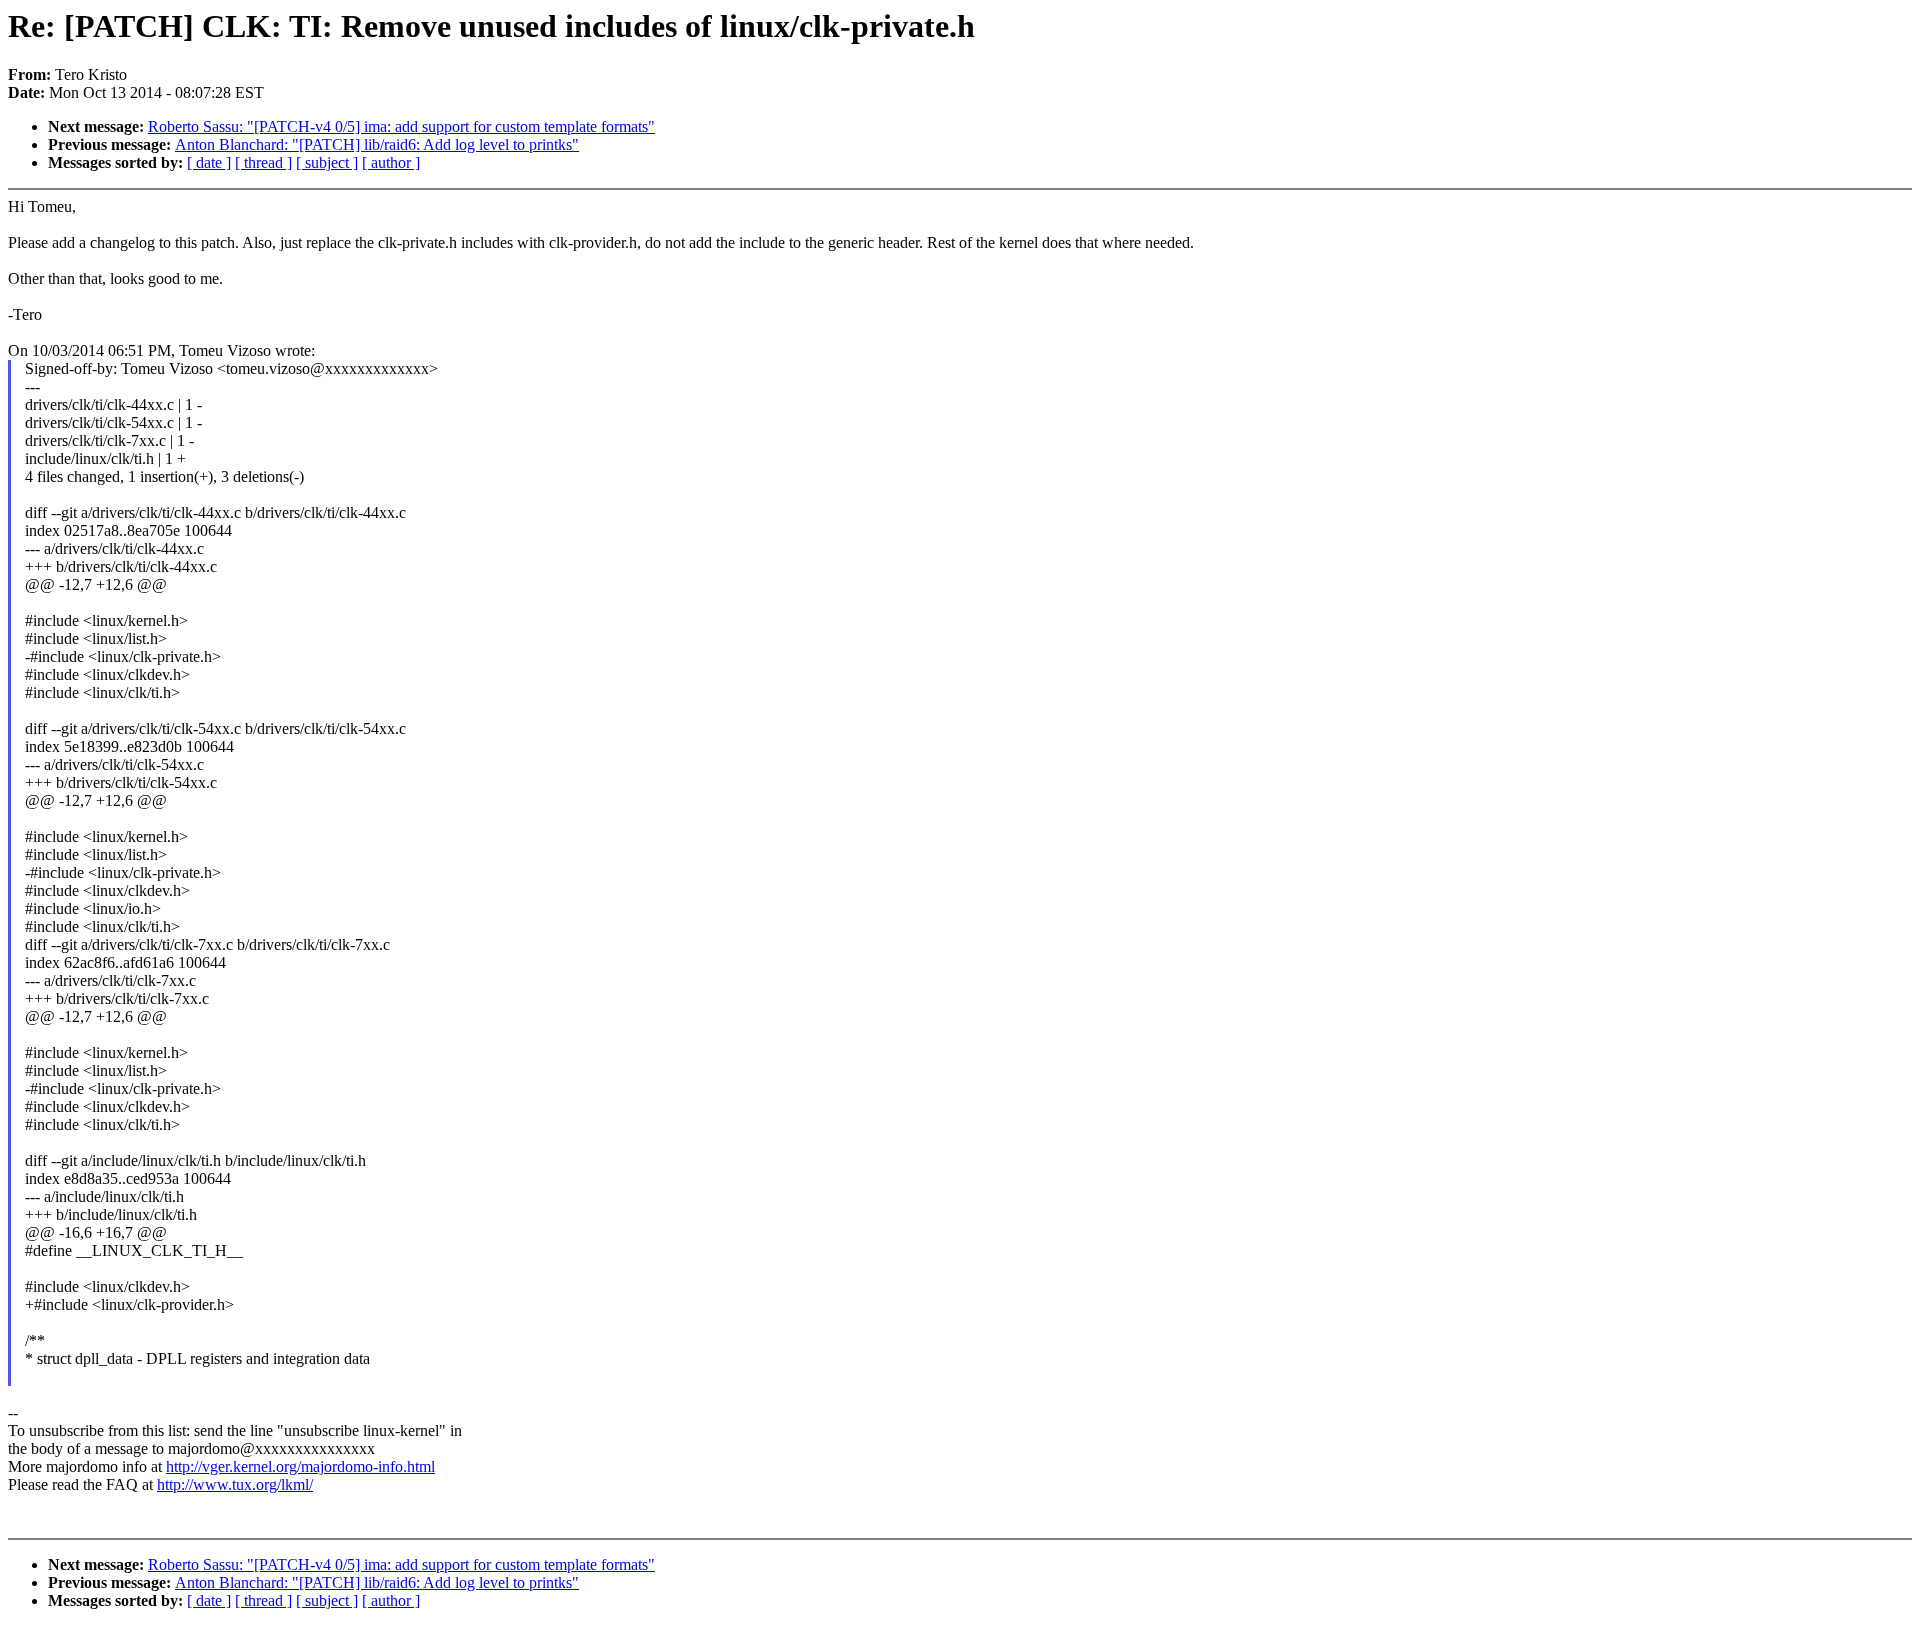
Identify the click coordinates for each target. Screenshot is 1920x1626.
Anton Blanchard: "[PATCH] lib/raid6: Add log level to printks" (377, 144)
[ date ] (209, 162)
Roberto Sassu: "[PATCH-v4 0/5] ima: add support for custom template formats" (401, 126)
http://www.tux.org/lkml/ (235, 1484)
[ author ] (391, 162)
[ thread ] (263, 162)
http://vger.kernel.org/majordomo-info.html (300, 1466)
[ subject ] (327, 162)
